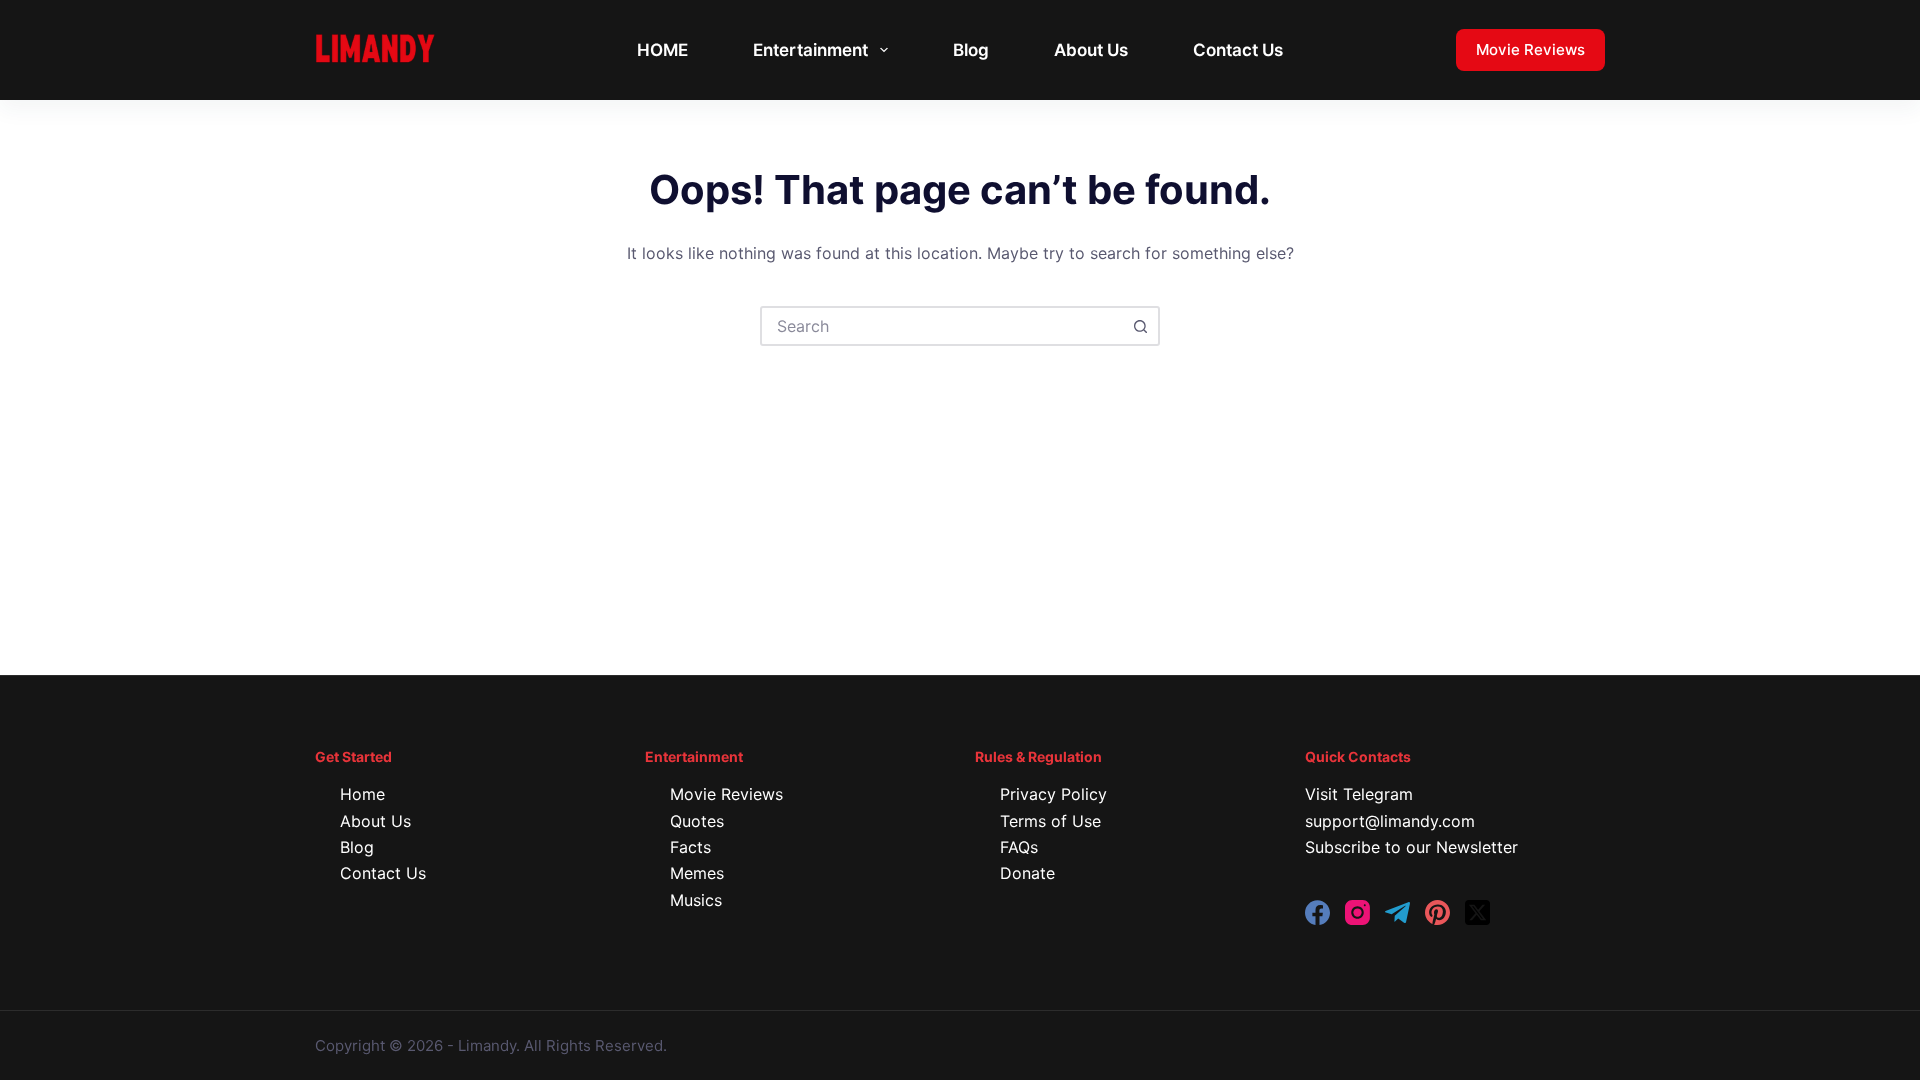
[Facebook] (1317, 912)
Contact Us (1238, 50)
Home (362, 794)
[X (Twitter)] (1477, 912)
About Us (1091, 50)
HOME (662, 50)
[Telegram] (1397, 912)
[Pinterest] (1437, 912)
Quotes (697, 821)
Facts (690, 847)
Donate (1027, 873)
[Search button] (1140, 326)
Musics (696, 900)
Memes (697, 873)
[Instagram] (1357, 912)
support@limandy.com (1390, 821)
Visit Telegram (1359, 794)
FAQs (1019, 847)
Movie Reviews (1530, 49)
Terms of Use (1050, 821)
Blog (971, 50)
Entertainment (810, 50)
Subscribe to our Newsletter (1411, 847)
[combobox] (942, 326)
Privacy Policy (1053, 794)
